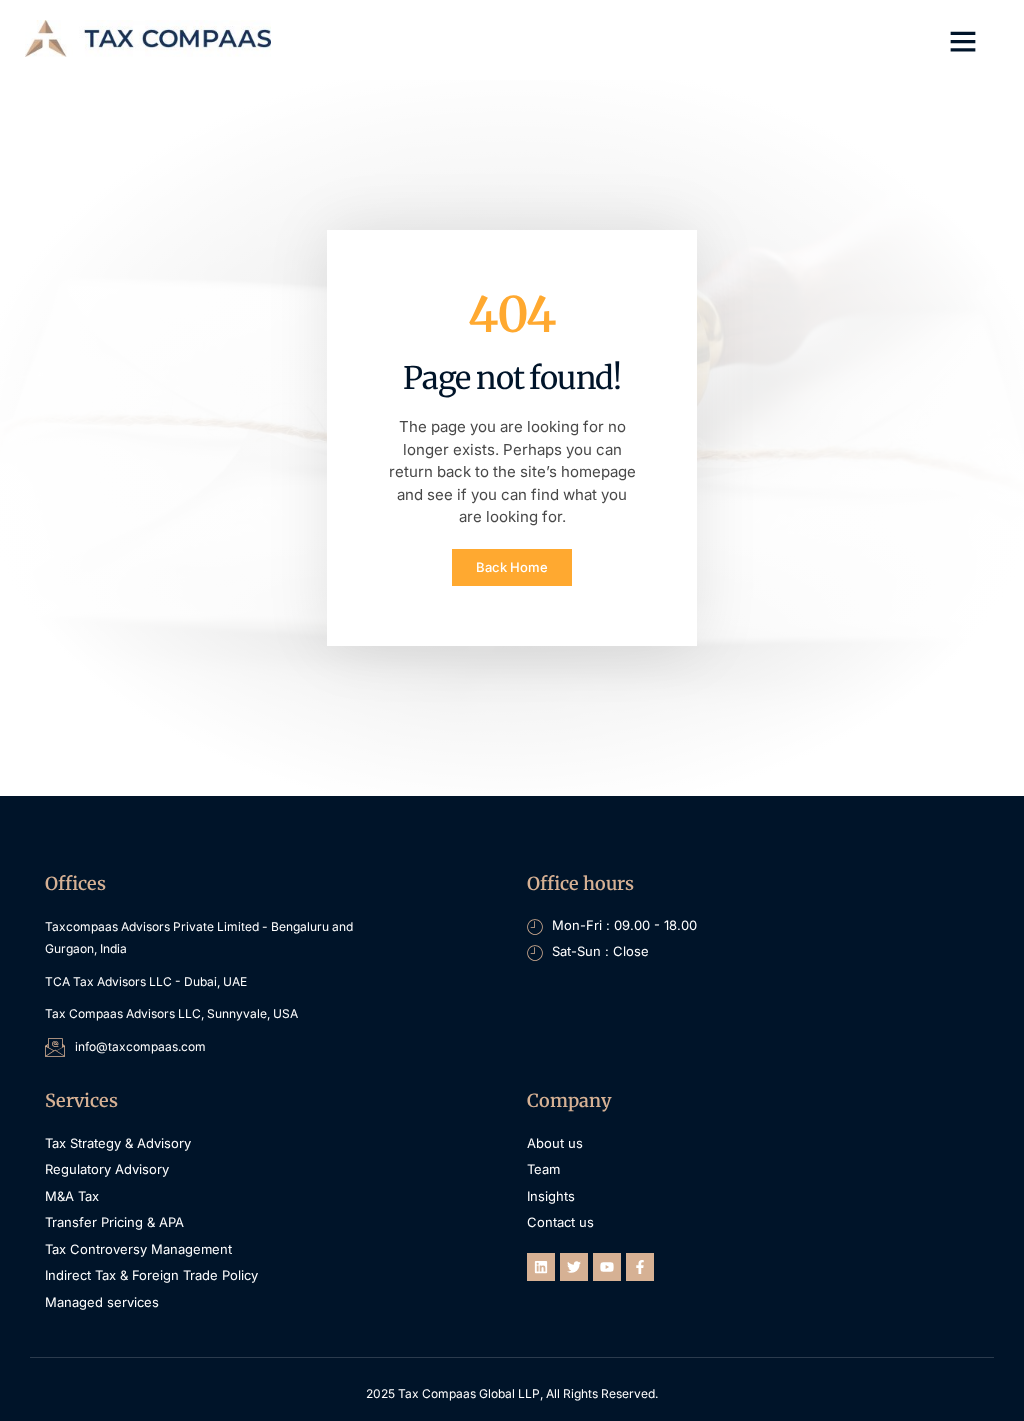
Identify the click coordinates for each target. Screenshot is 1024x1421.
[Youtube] (607, 1267)
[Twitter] (574, 1267)
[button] (963, 41)
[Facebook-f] (640, 1267)
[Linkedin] (541, 1267)
